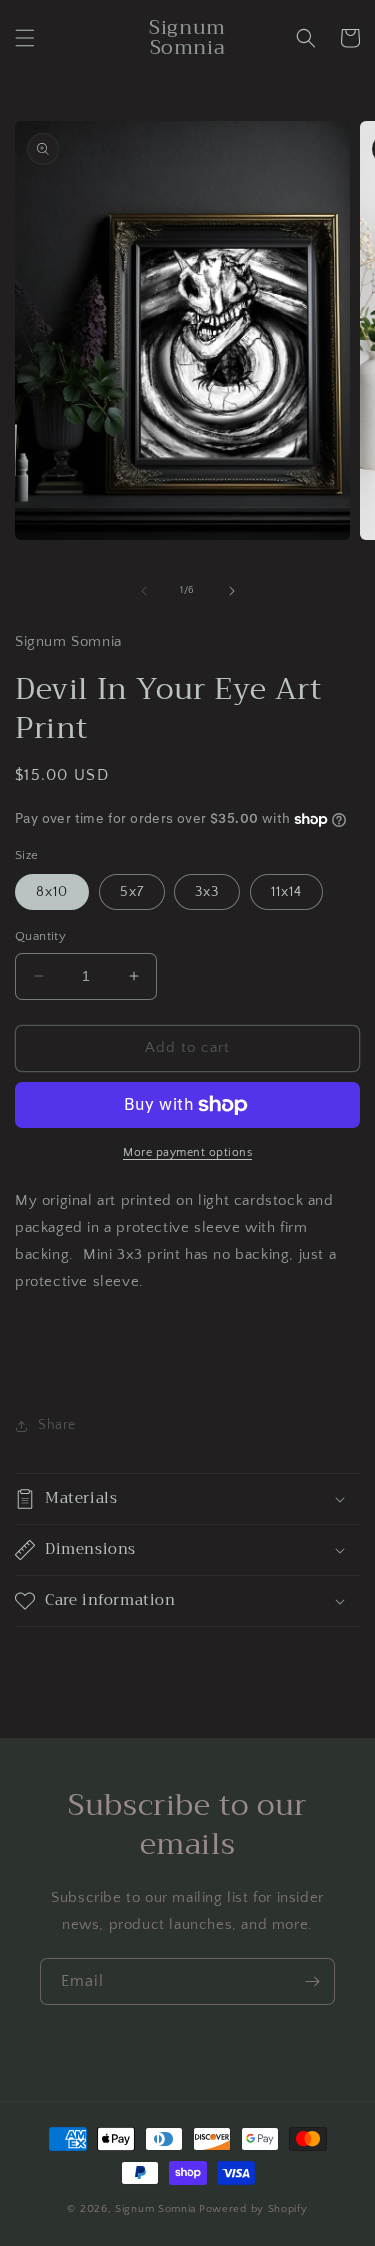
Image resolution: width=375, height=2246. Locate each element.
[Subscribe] (312, 1981)
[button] (25, 38)
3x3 (207, 892)
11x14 (286, 892)
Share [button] (57, 1425)
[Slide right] (232, 591)
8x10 (52, 892)
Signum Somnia (155, 2209)
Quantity (40, 936)
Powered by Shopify (253, 2209)
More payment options (187, 1152)
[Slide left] (144, 591)
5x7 (132, 892)
